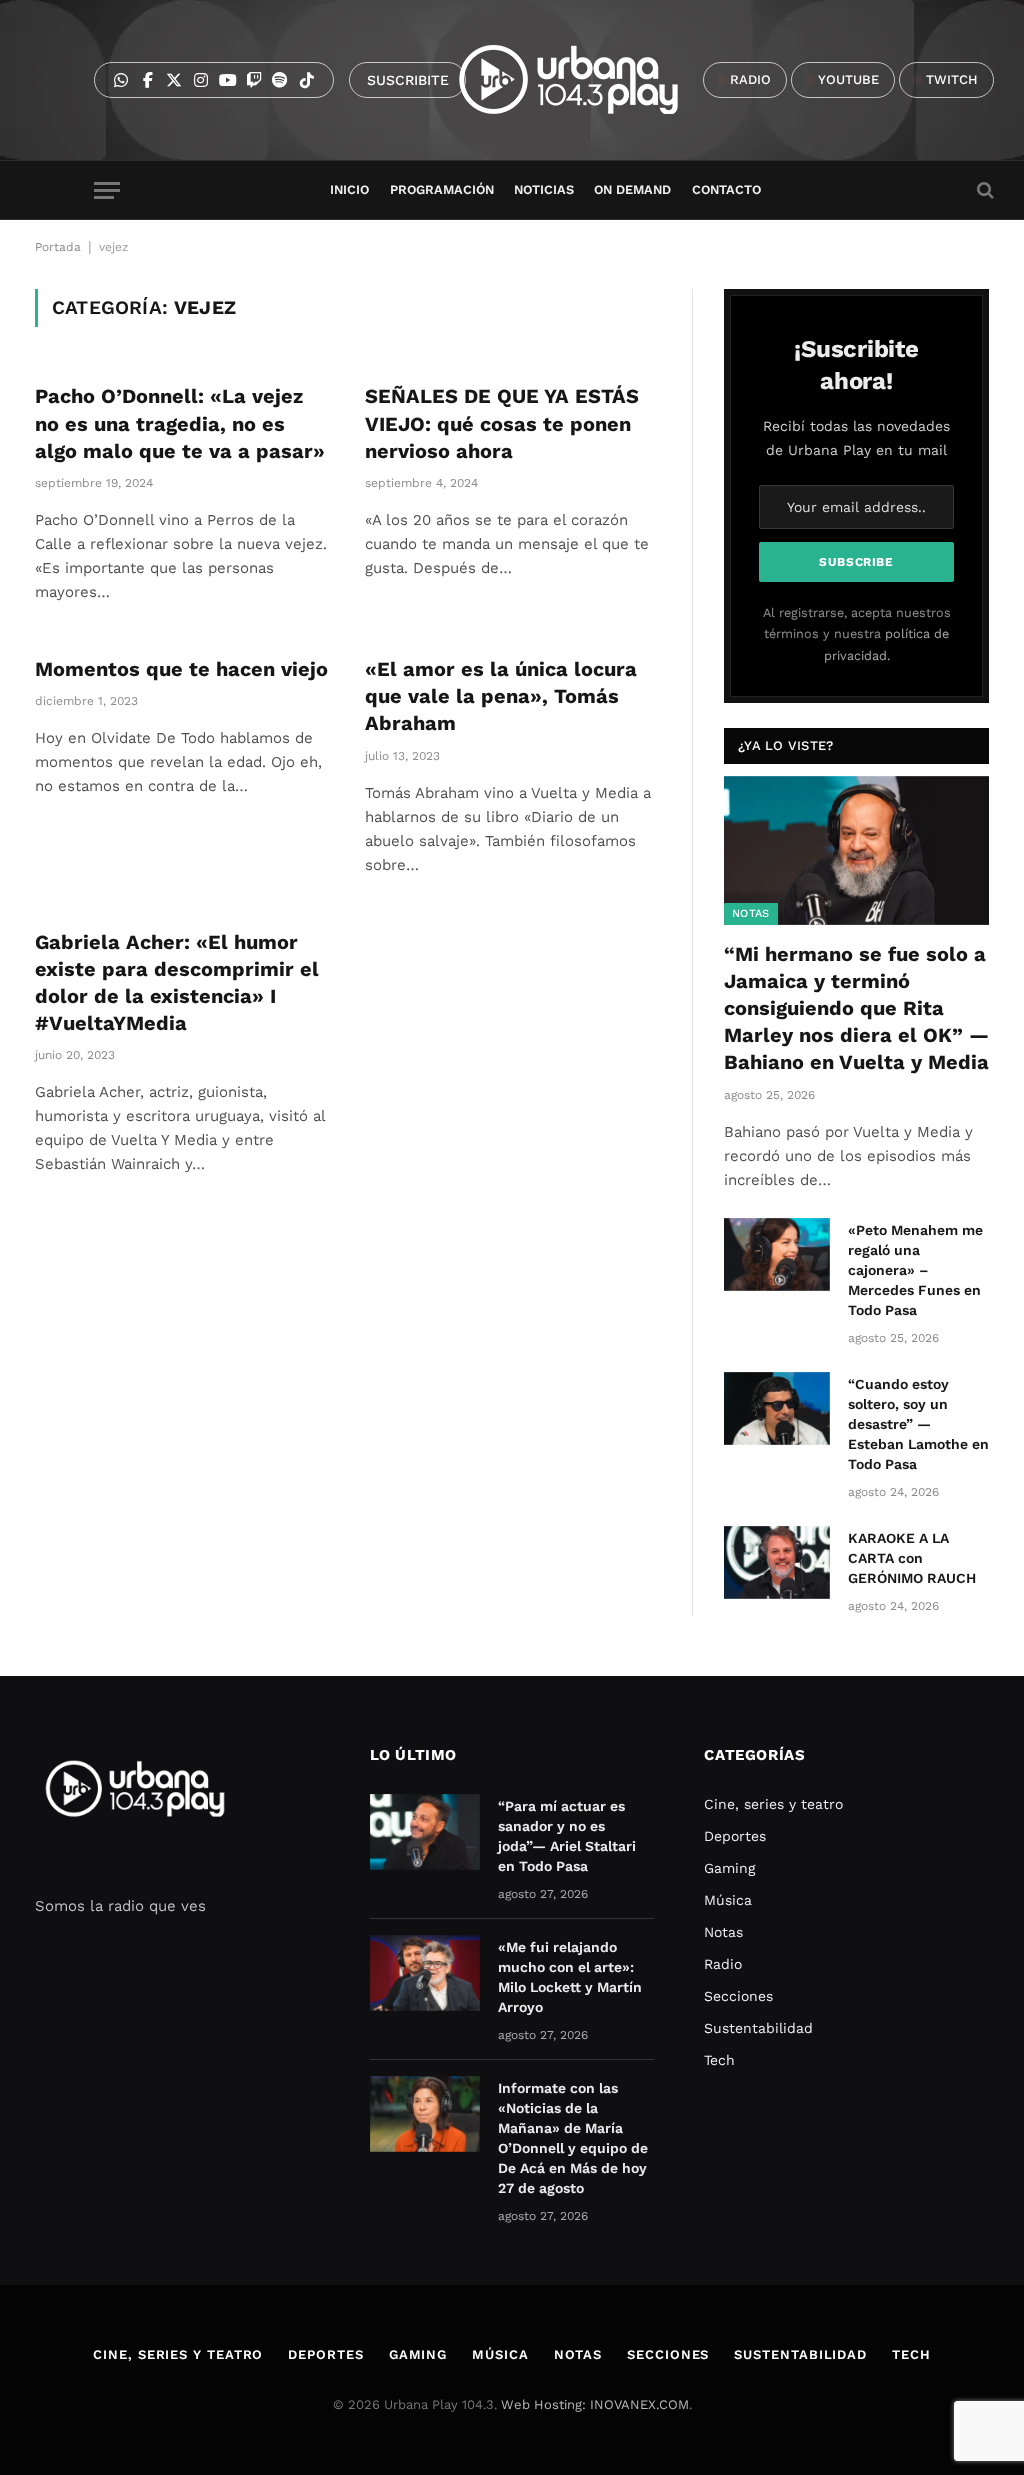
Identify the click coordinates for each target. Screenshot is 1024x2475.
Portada (58, 247)
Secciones (738, 1996)
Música (728, 1900)
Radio (723, 1964)
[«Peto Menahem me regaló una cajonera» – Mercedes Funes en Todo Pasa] (777, 1254)
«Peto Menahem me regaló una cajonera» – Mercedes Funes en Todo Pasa (915, 1270)
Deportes (735, 1836)
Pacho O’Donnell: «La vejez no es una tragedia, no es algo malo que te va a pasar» (180, 423)
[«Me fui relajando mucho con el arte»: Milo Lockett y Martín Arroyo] (425, 1973)
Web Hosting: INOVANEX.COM (595, 2404)
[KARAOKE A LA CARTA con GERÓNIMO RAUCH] (777, 1562)
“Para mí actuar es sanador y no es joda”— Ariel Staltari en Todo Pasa (567, 1836)
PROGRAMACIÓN (442, 189)
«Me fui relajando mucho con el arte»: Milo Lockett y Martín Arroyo (570, 1977)
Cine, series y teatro (773, 1804)
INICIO (349, 189)
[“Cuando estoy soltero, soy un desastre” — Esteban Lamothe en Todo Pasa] (777, 1408)
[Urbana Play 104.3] (591, 80)
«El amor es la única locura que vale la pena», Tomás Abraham (501, 696)
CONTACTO (726, 189)
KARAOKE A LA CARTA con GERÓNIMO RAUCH (912, 1558)
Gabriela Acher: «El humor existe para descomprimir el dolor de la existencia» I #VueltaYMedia (177, 983)
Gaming (729, 1868)
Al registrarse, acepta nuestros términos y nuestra (857, 634)
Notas (751, 913)
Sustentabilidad (758, 2028)
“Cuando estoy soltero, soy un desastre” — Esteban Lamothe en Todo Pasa (918, 1424)
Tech (719, 2060)
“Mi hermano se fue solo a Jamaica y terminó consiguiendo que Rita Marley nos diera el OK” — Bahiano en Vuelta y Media (856, 1008)
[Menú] (107, 190)
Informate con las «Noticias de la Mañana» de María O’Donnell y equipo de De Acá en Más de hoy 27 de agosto (573, 2138)
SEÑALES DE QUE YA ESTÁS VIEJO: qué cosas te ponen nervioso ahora (502, 423)
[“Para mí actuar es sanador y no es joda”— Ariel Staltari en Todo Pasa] (425, 1832)
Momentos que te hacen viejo (181, 669)
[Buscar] (983, 190)
